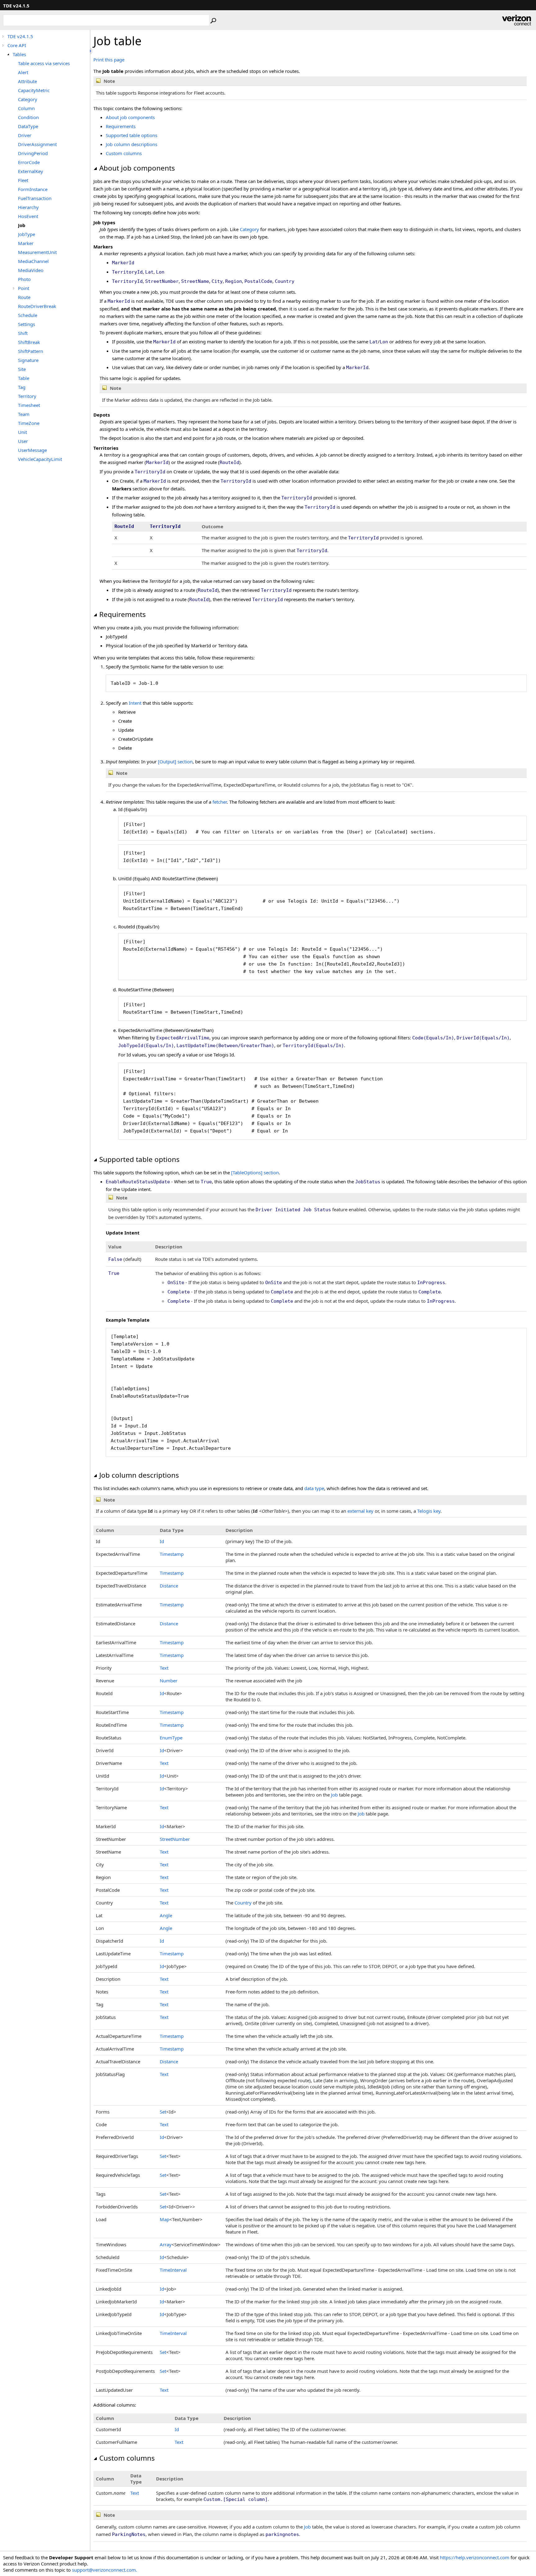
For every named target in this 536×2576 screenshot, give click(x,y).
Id (162, 1541)
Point (24, 288)
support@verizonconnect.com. (105, 2570)
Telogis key (429, 1511)
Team (24, 414)
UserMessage (32, 450)
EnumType (171, 1738)
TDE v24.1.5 (20, 36)
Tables (19, 54)
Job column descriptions (132, 144)
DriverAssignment (37, 144)
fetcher (220, 802)
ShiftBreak (29, 342)
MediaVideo (31, 270)
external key (360, 1511)
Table (24, 378)
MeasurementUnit (37, 252)
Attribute (27, 81)
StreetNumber (175, 1839)
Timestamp (172, 1554)
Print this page (109, 60)
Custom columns (124, 153)
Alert (23, 72)
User (23, 441)
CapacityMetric (34, 90)
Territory (27, 396)
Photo (24, 279)
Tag (22, 387)
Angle (166, 1915)
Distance (169, 1586)
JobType (27, 234)
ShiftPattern (31, 351)
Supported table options (132, 135)
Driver (25, 135)
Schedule (28, 315)
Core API (17, 45)
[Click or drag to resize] (92, 51)
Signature (28, 360)
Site (22, 369)
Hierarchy (28, 207)
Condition (28, 117)
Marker (26, 243)
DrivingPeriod (33, 153)
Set (163, 2112)
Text (164, 1668)
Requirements (121, 126)
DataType (28, 126)
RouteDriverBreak (37, 306)
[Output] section (175, 761)
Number (169, 1681)
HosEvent (28, 216)
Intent (135, 703)
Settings (27, 324)
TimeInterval (173, 2270)
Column (26, 108)
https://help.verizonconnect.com (475, 2557)
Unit (22, 432)
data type (314, 1488)
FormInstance (33, 189)
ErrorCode (29, 162)
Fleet (23, 180)
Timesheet (29, 405)
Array (166, 2244)
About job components (130, 117)
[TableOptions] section (255, 1172)
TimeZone (29, 423)
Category (28, 99)
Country (243, 1903)
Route (24, 297)
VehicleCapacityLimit (40, 459)
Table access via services (44, 63)
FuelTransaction (35, 198)
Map (165, 2219)
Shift (23, 333)
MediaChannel (33, 261)
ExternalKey (31, 171)
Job (22, 225)
